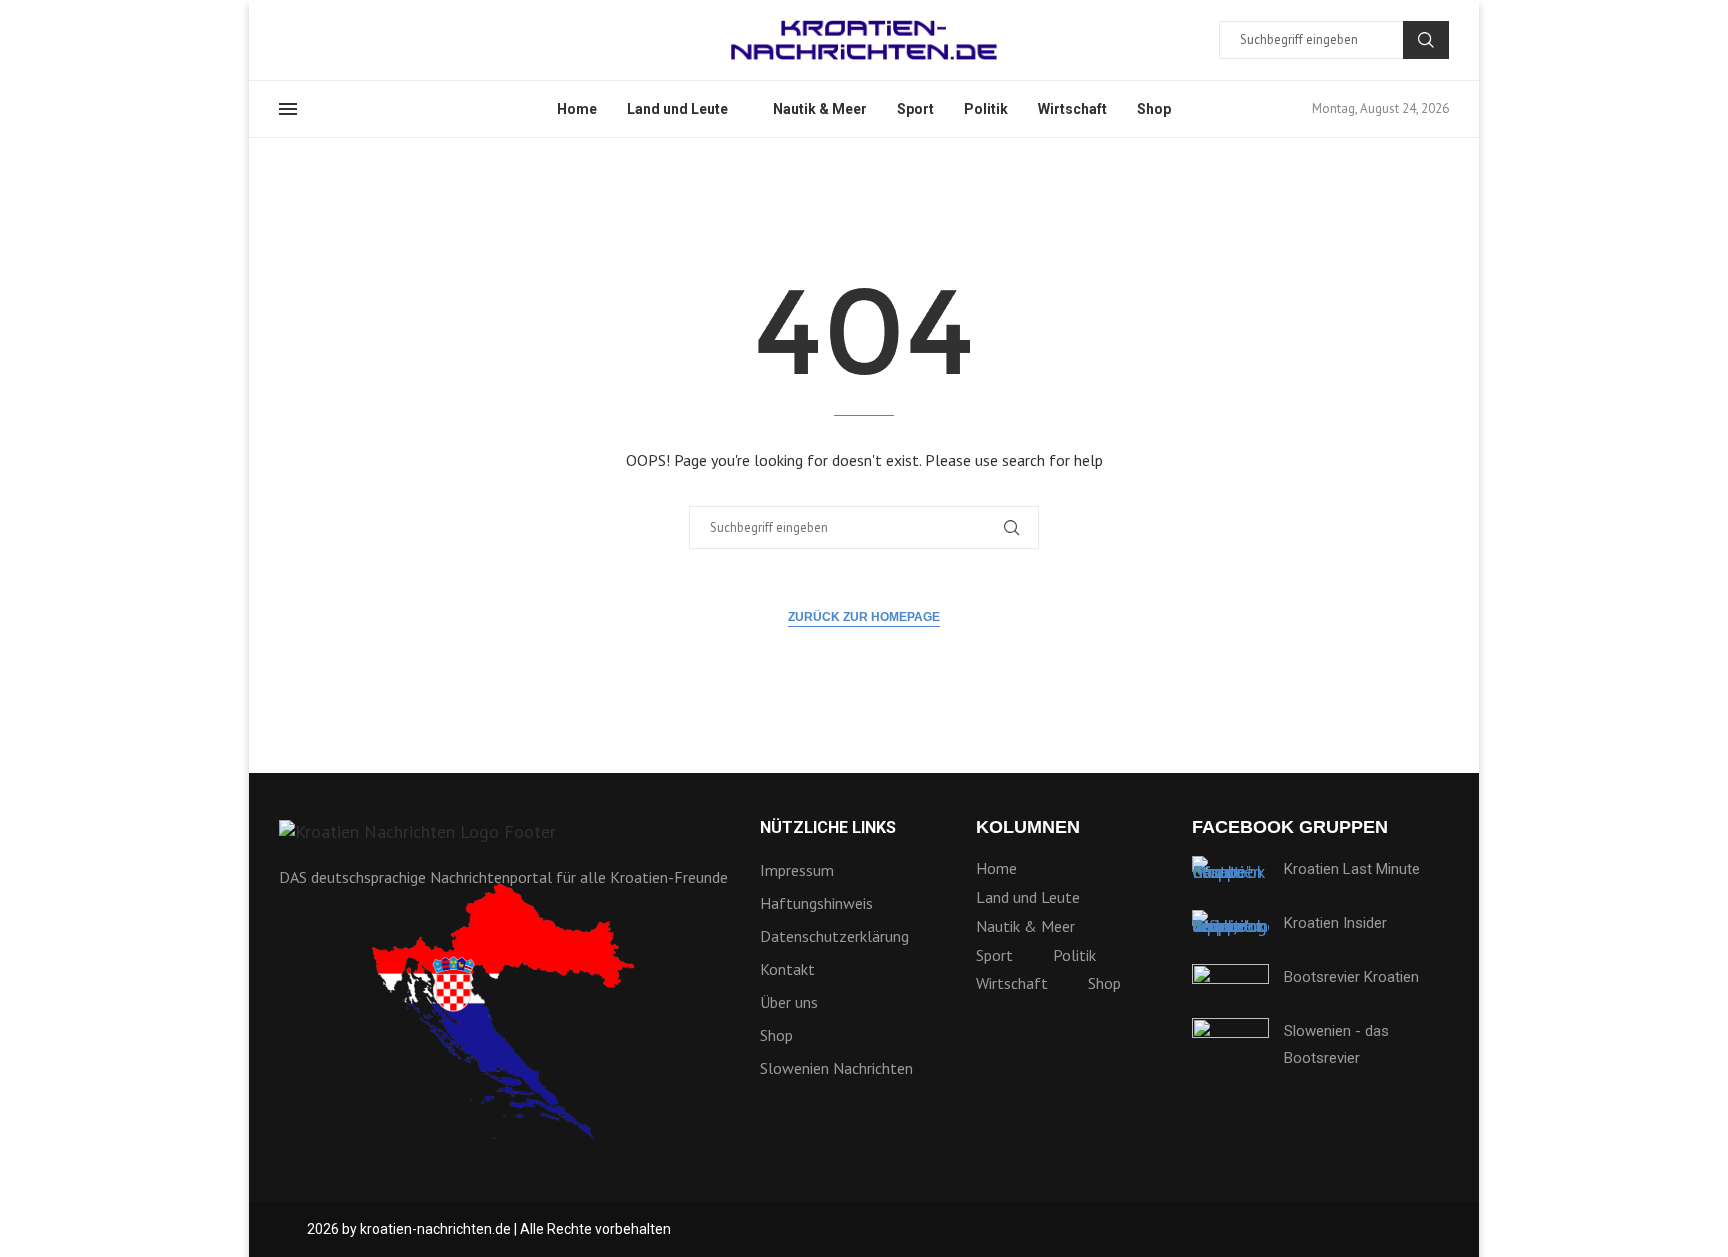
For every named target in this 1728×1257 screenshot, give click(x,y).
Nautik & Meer (820, 109)
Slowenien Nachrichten (836, 1068)
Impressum (797, 870)
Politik (986, 109)
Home (577, 109)
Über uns (789, 1002)
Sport (915, 109)
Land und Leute (677, 109)
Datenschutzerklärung (834, 936)
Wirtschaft (1072, 109)
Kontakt (787, 969)
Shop (1154, 109)
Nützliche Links (828, 828)
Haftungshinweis (816, 903)
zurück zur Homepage (864, 617)
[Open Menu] (288, 109)
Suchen (1426, 40)
